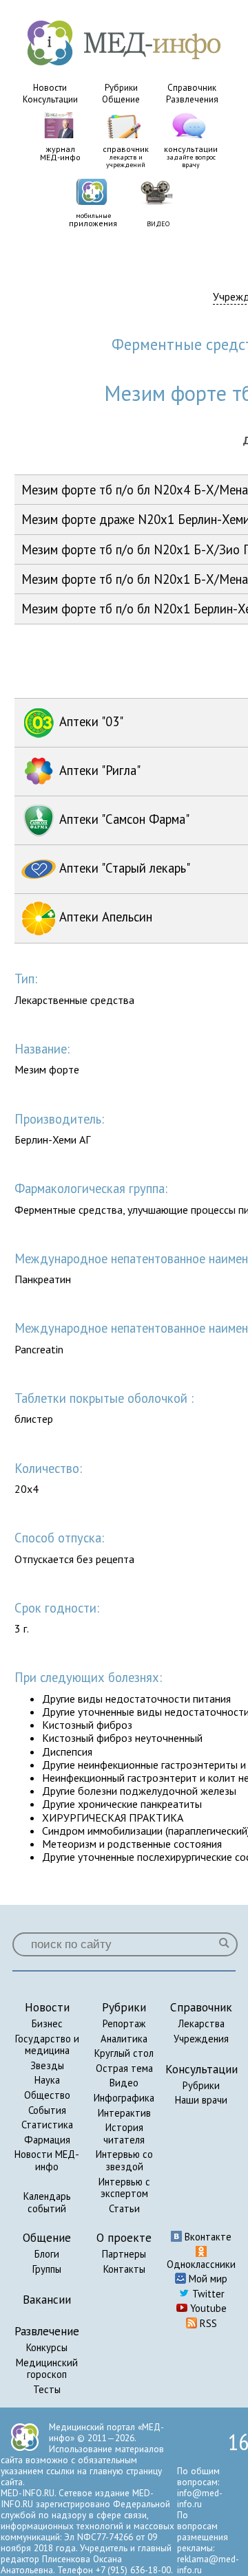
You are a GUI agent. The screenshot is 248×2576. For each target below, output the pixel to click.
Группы (47, 2269)
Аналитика (124, 2039)
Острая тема (124, 2068)
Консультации (50, 99)
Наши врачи (201, 2100)
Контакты (124, 2269)
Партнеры (124, 2254)
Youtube (207, 2308)
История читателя (124, 2133)
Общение (121, 99)
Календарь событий (47, 2202)
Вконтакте (207, 2237)
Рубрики (121, 88)
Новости (50, 88)
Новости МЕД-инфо (47, 2160)
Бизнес (47, 2023)
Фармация (47, 2140)
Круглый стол (124, 2053)
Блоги (47, 2254)
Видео (124, 2083)
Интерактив (124, 2113)
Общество (47, 2095)
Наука (47, 2080)
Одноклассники (201, 2264)
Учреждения (201, 2039)
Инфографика (124, 2098)
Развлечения (192, 99)
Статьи (124, 2208)
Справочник (192, 88)
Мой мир (207, 2279)
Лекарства (201, 2023)
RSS (207, 2323)
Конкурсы (47, 2347)
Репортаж (124, 2023)
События (47, 2110)
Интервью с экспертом (124, 2188)
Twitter (207, 2294)
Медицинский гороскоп (47, 2369)
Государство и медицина (47, 2045)
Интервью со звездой (124, 2160)
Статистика (47, 2125)
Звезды (47, 2065)
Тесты (47, 2389)
